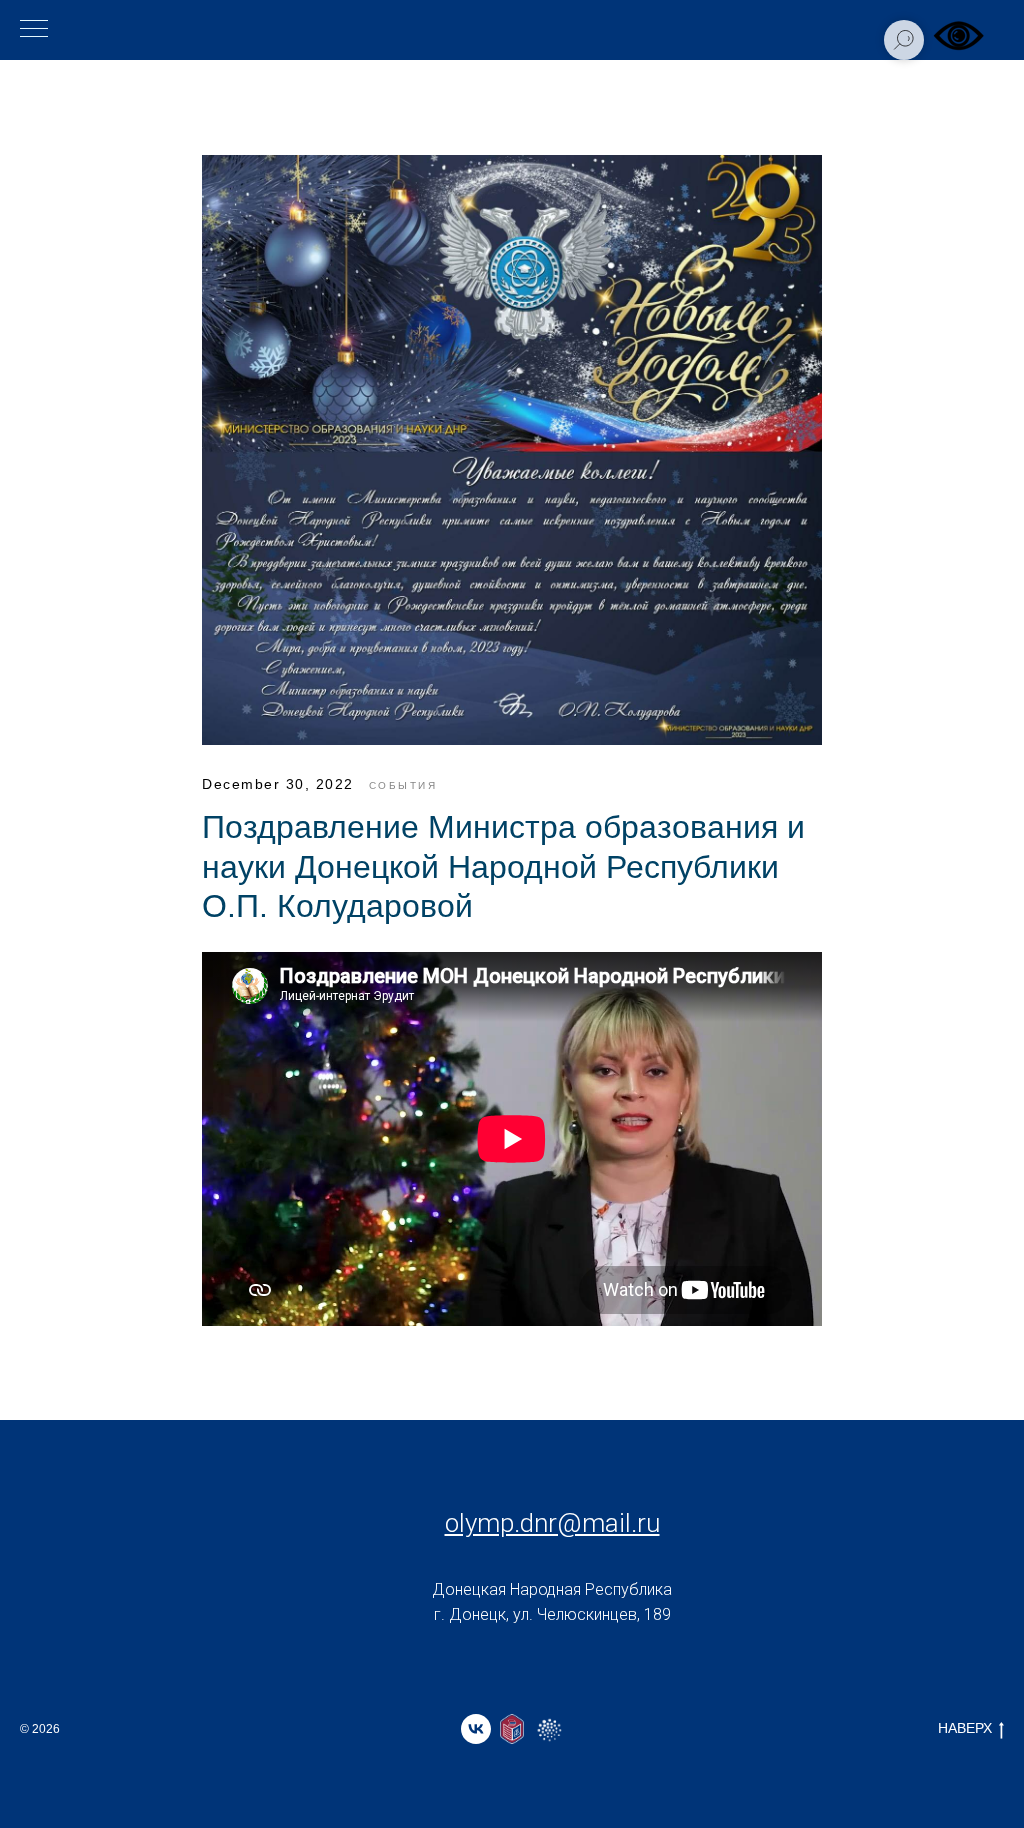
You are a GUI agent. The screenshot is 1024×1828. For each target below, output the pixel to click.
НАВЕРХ (965, 1728)
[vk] (476, 1729)
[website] (512, 1729)
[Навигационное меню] (34, 30)
